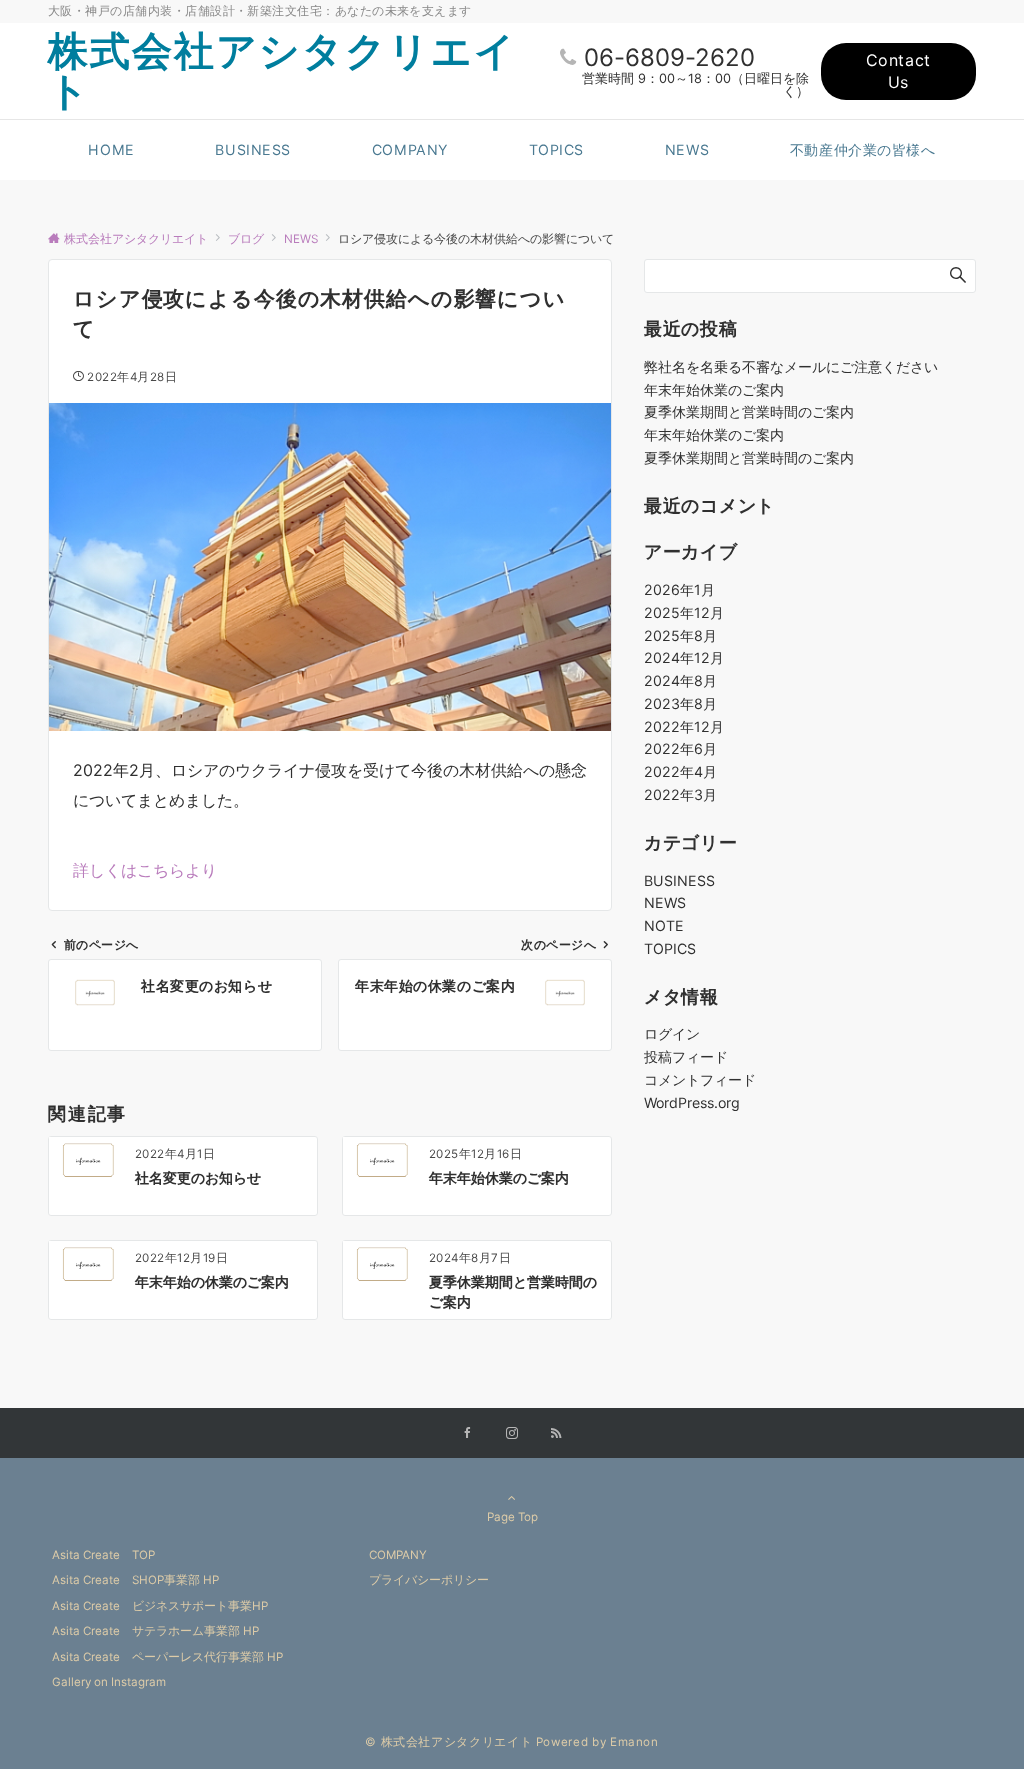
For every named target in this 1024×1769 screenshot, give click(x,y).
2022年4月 (680, 771)
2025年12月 (684, 612)
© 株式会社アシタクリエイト (448, 1742)
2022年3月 (680, 794)
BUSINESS (679, 880)
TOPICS (670, 948)
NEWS (665, 902)
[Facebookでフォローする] (468, 1434)
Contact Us (898, 71)
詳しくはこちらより (145, 870)
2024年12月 (684, 657)
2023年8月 (680, 703)
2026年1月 (679, 589)
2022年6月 (680, 748)
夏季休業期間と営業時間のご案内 (749, 411)
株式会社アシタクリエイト (282, 70)
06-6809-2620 (669, 57)
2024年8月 (680, 680)
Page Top (512, 1517)
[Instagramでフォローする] (512, 1434)
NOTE (664, 925)
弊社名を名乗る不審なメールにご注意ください (791, 366)
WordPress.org (692, 1102)
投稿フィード (686, 1056)
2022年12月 (684, 726)
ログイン (672, 1033)
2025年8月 (680, 635)
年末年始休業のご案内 (714, 389)
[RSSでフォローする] (556, 1434)
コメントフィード (700, 1079)
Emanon (634, 1742)
